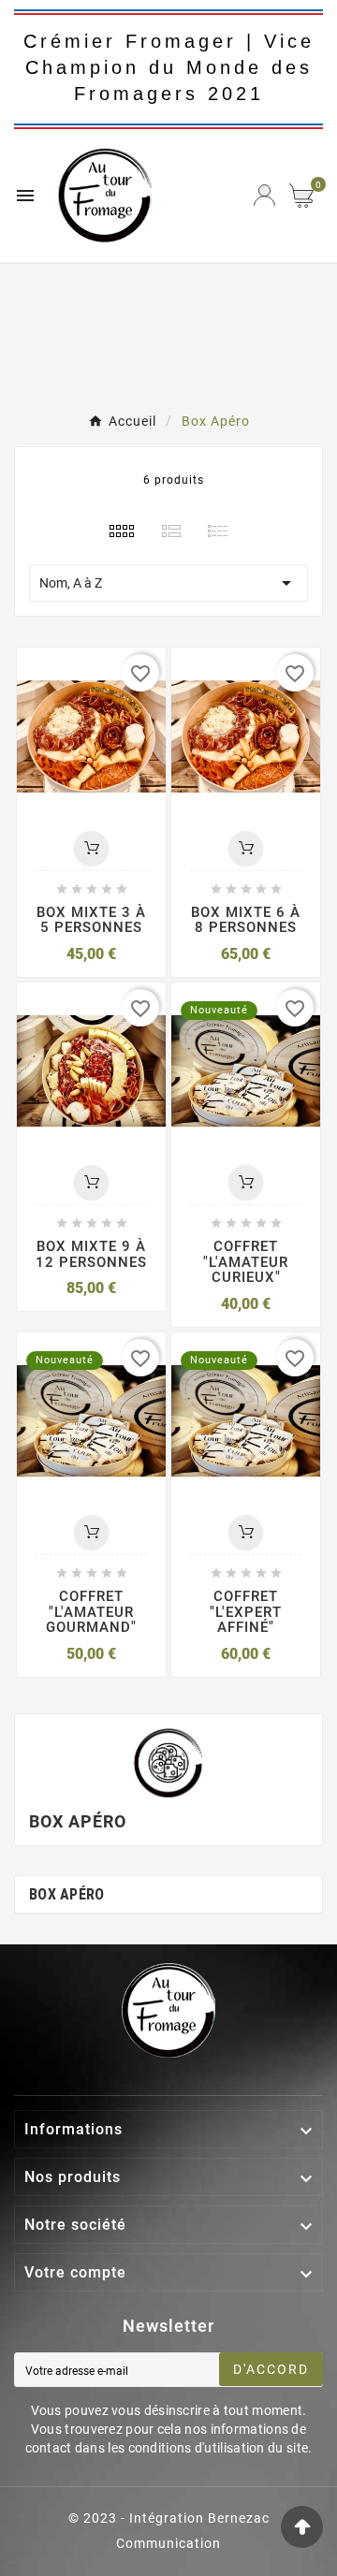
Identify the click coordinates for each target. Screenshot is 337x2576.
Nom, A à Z (168, 583)
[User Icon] (264, 195)
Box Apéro (67, 1894)
